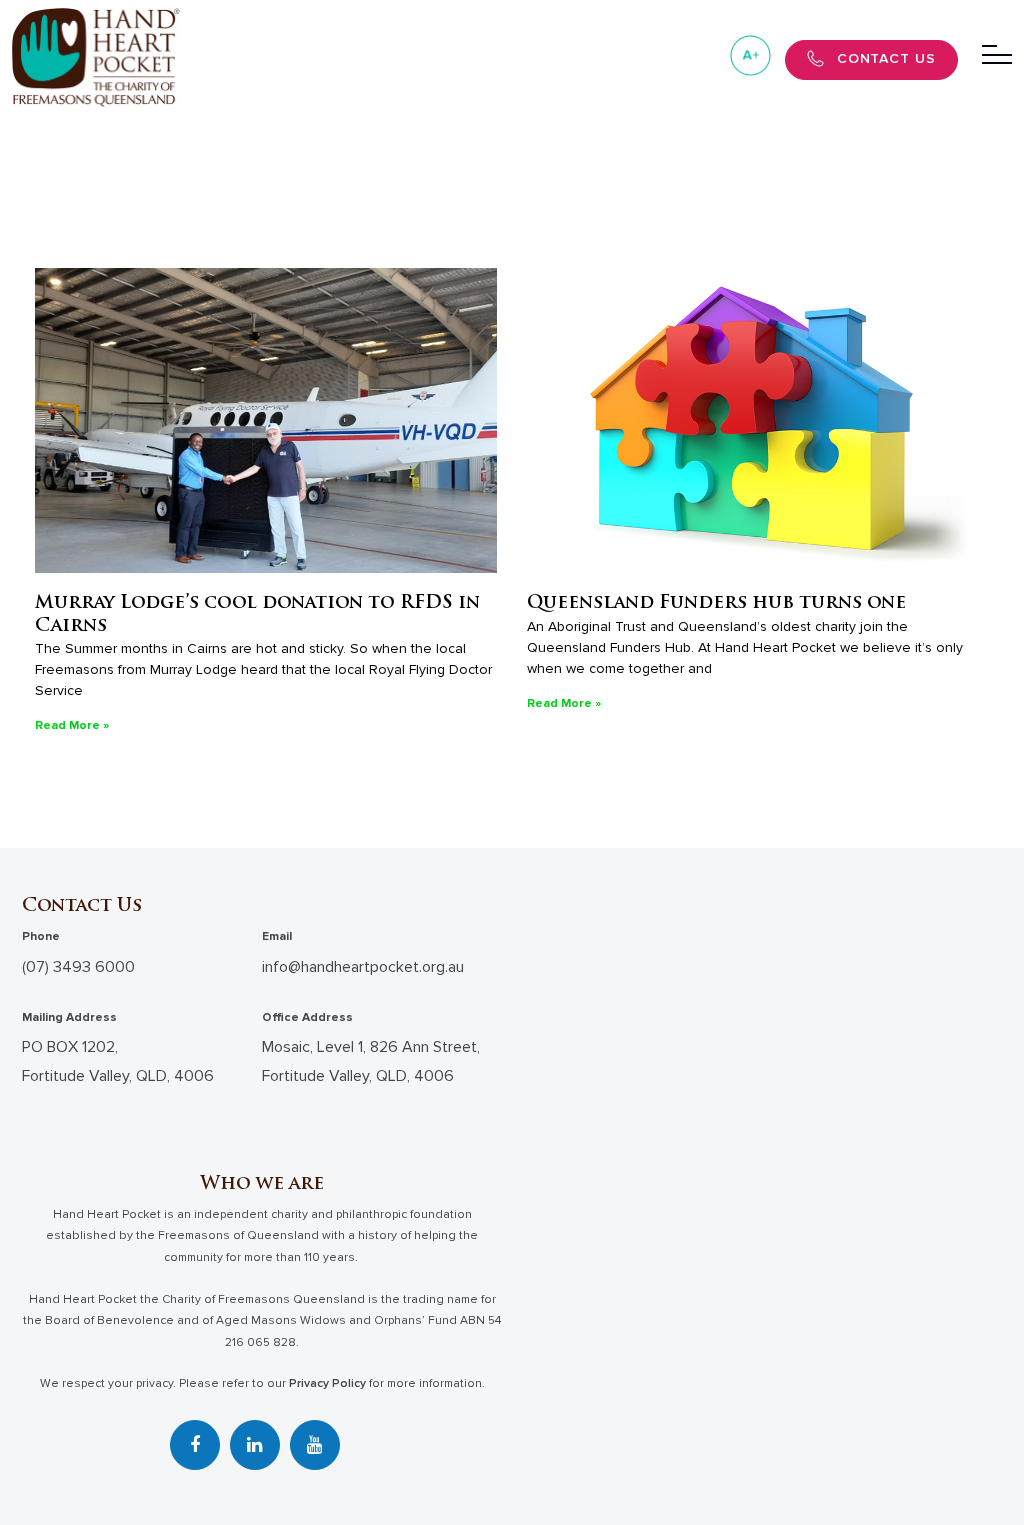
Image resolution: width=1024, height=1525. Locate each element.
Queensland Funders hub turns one (716, 604)
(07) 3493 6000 (78, 967)
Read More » (72, 725)
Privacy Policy (327, 1383)
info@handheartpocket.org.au (363, 967)
